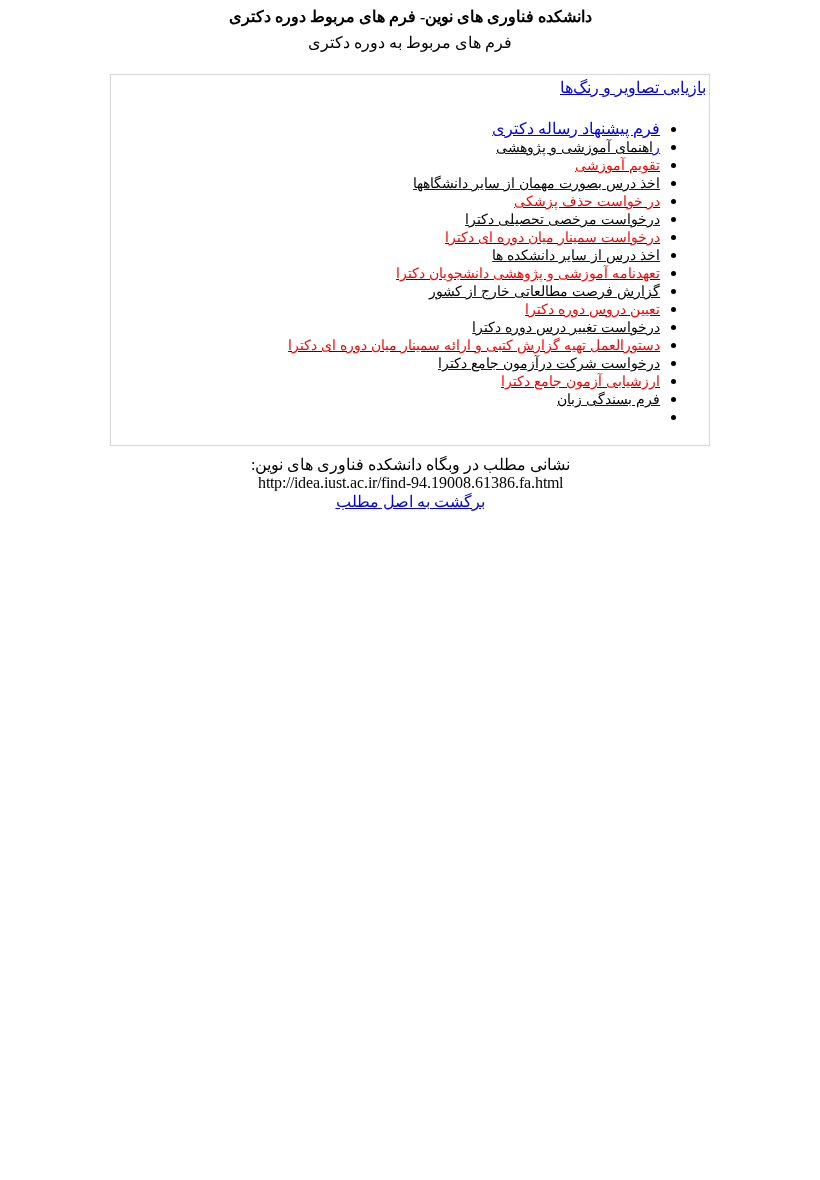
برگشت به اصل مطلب (410, 501)
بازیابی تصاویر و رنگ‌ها (633, 87)
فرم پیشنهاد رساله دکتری (576, 128)
